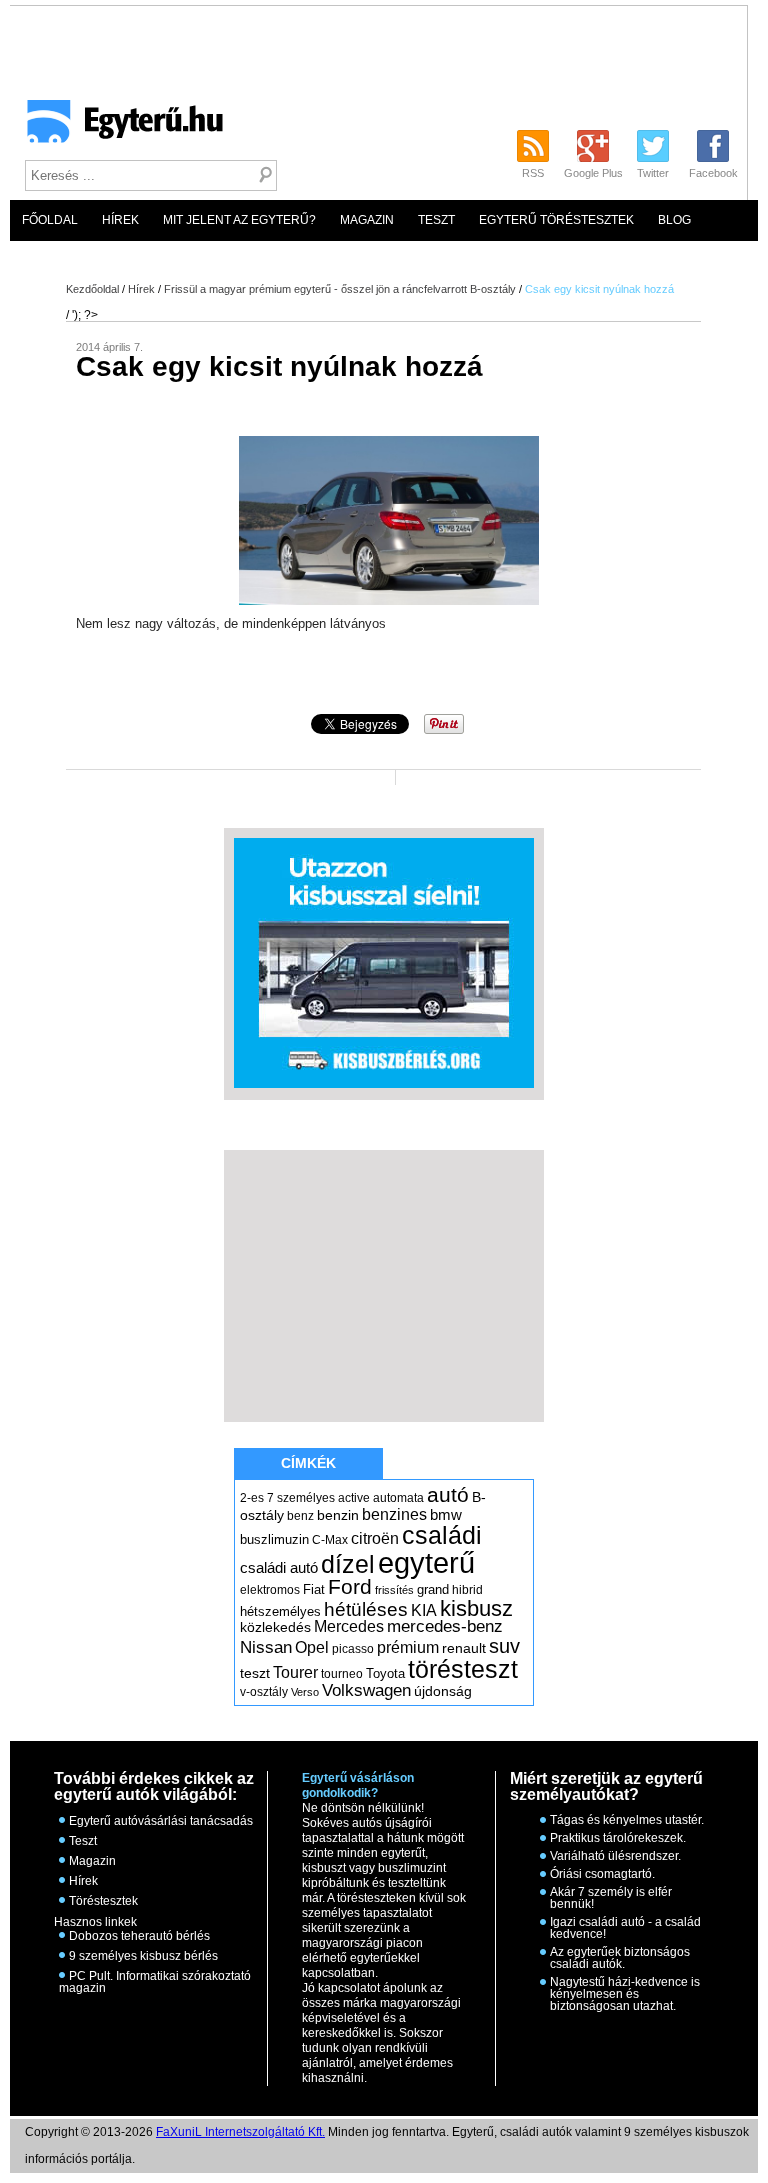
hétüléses (366, 1609)
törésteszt (463, 1669)
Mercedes (349, 1626)
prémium (408, 1647)
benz (300, 1516)
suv (504, 1646)
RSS (533, 173)
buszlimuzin (274, 1539)
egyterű (426, 1562)
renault (464, 1648)
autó (448, 1494)
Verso (305, 1692)
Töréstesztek (103, 1901)
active (354, 1498)
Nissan (266, 1647)
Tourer (295, 1672)
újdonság (443, 1691)
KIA (424, 1610)
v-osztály (264, 1692)
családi (442, 1535)
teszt (255, 1673)
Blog (674, 220)
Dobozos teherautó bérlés (139, 1936)
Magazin (367, 220)
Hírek (120, 220)
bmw (446, 1515)
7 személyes (301, 1498)
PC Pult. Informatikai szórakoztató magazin (155, 1982)
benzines (394, 1514)
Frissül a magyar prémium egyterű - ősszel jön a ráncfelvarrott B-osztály (340, 289)
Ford (350, 1586)
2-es (252, 1498)
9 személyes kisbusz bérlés (143, 1956)
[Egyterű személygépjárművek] (116, 128)
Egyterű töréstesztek (556, 220)
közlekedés (275, 1627)
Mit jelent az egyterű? (239, 220)
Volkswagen (366, 1690)
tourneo (342, 1674)
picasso (353, 1649)
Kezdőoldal (92, 289)
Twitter (653, 173)
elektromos (270, 1590)
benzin (338, 1515)
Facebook (713, 173)
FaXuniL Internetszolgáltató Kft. (240, 2132)
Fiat (314, 1589)
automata (398, 1498)
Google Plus (593, 173)
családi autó (279, 1568)
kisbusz (476, 1608)
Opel (312, 1647)
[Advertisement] (384, 1285)
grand (433, 1589)
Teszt (436, 220)
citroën (375, 1538)
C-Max (330, 1540)
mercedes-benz (445, 1626)
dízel (348, 1564)
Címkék (308, 1463)
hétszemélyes (280, 1611)
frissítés (394, 1590)
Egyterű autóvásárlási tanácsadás (161, 1821)
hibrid (467, 1590)
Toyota (385, 1673)
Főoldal (50, 220)
